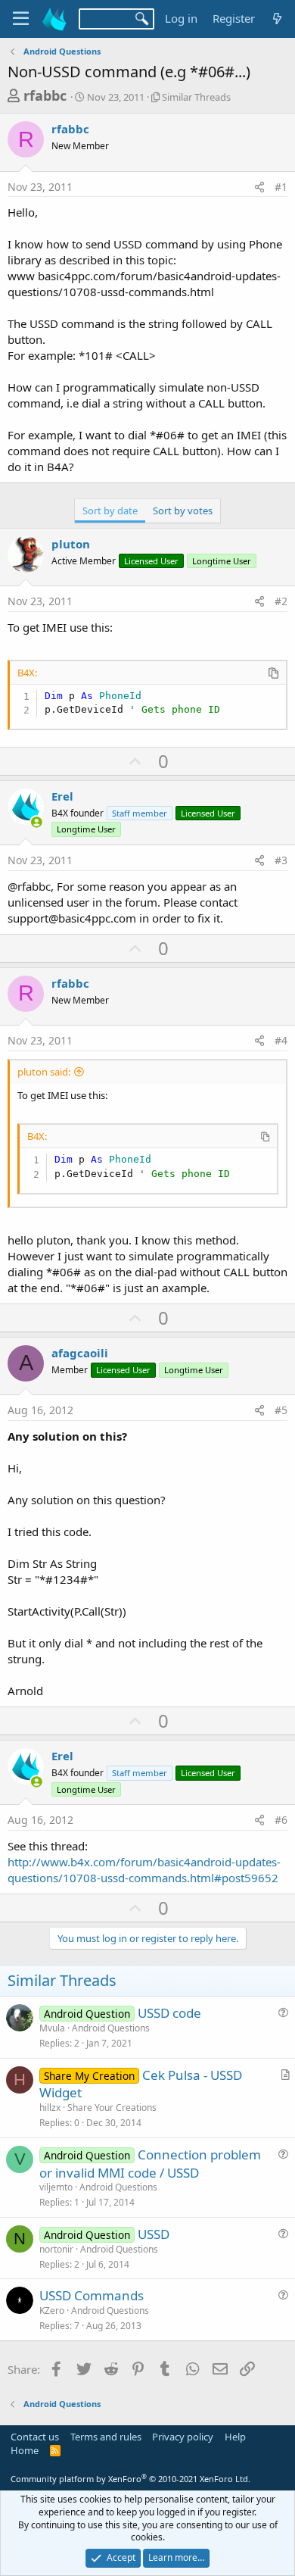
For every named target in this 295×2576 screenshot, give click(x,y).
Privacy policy (183, 2437)
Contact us (35, 2437)
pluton (71, 544)
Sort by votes (183, 511)
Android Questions (111, 2028)
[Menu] (21, 19)
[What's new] (277, 19)
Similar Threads (196, 97)
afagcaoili (80, 1353)
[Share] (259, 187)
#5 (281, 1410)
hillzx (50, 2108)
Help (235, 2437)
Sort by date (110, 511)
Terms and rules (106, 2437)
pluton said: (44, 1072)
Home (25, 2450)
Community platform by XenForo (130, 2479)
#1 (281, 187)
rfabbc (45, 95)
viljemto (56, 2187)
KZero (52, 2311)
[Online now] (37, 822)
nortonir (56, 2249)
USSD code (169, 2013)
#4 (281, 1040)
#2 (281, 601)
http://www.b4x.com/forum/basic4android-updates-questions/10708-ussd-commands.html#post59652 (144, 1870)
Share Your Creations (112, 2108)
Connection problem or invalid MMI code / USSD (150, 2164)
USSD (154, 2234)
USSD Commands (92, 2295)
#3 (281, 860)
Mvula (52, 2028)
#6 (281, 1820)
